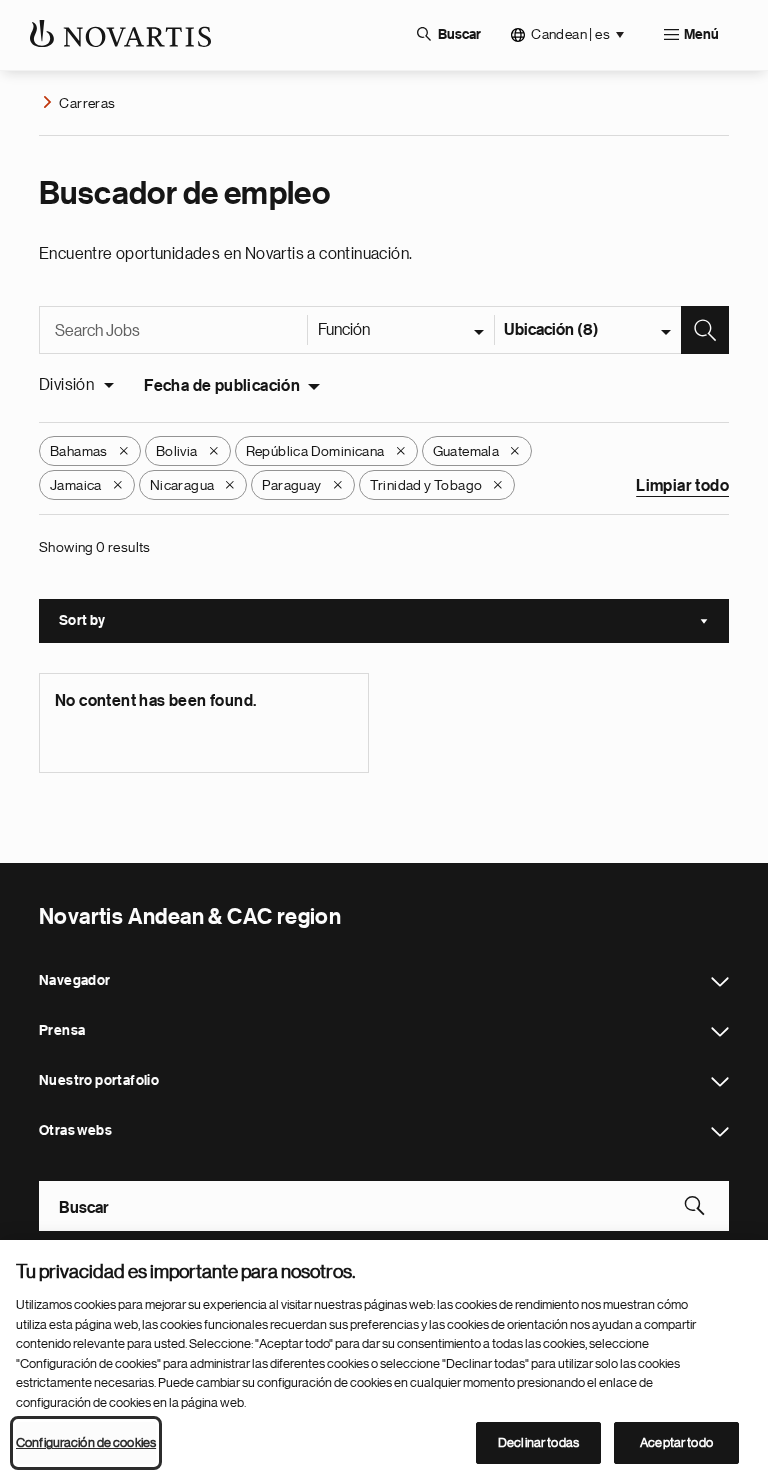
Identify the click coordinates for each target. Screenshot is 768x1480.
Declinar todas (538, 1442)
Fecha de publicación (222, 386)
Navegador (720, 982)
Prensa (720, 1032)
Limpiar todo (682, 486)
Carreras (87, 103)
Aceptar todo (676, 1442)
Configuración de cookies (86, 1442)
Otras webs (720, 1132)
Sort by (394, 623)
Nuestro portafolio (720, 1082)
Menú (701, 35)
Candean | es (570, 34)
